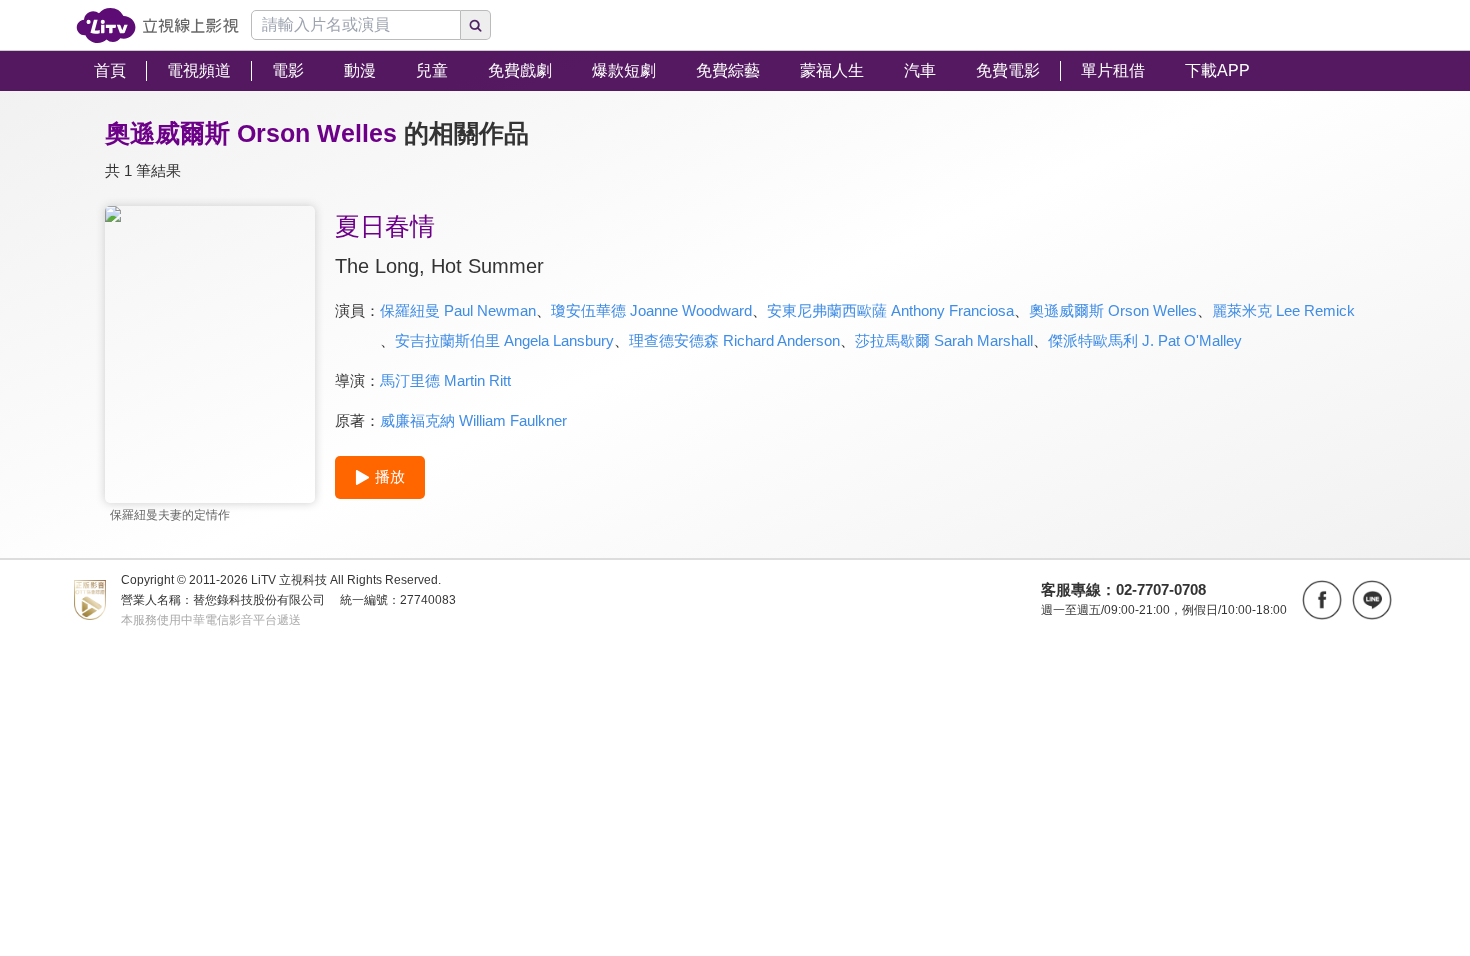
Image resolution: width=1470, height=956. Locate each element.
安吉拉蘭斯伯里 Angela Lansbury (504, 340)
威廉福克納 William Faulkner (473, 420)
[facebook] (1322, 600)
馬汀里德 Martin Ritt (445, 380)
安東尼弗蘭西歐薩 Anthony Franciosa (890, 310)
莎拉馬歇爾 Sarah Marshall (944, 340)
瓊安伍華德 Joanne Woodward (651, 310)
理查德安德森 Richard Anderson (734, 340)
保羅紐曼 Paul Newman (458, 310)
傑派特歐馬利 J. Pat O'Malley (1145, 340)
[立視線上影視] (157, 25)
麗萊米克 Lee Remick (1283, 310)
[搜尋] (476, 25)
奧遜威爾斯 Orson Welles (1113, 310)
